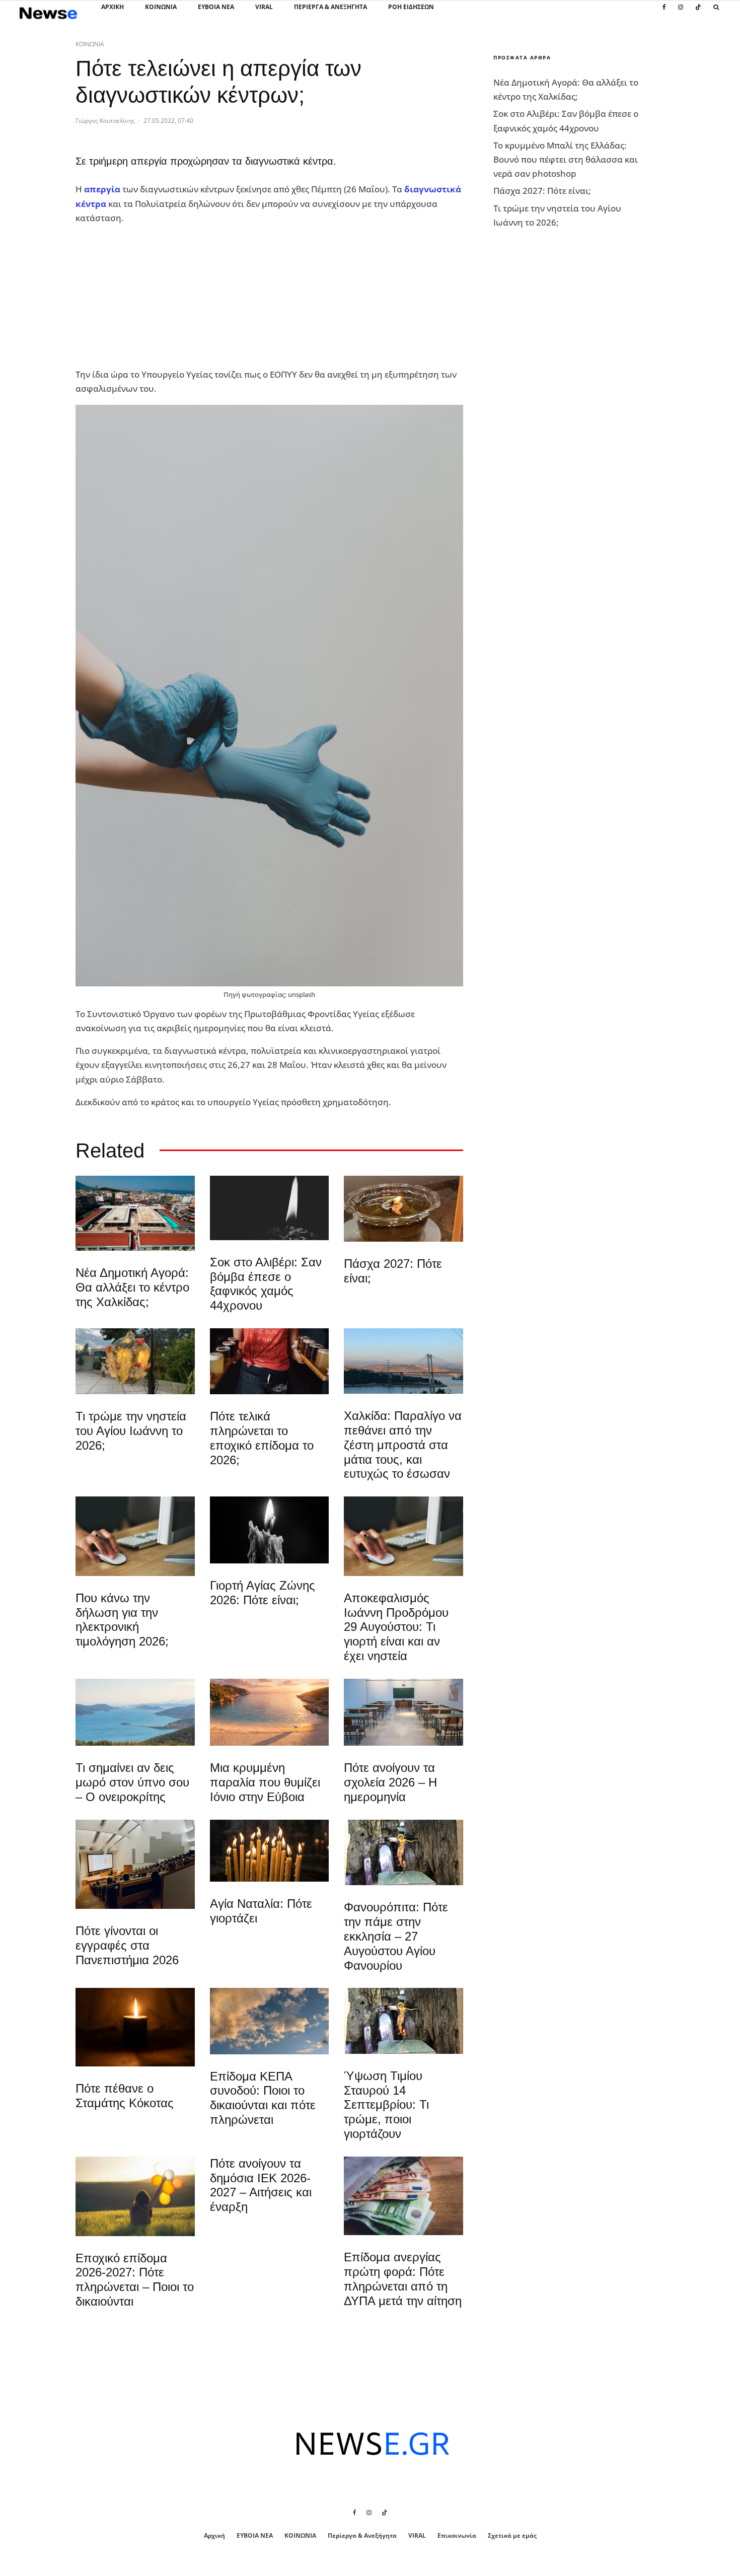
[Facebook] (664, 13)
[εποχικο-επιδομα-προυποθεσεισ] (270, 1361)
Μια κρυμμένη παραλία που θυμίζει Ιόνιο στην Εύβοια (265, 1782)
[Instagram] (681, 13)
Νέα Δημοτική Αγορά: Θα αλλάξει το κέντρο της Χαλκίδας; (132, 1287)
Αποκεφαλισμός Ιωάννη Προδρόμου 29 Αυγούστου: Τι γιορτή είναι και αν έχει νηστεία (396, 1627)
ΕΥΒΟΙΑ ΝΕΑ (216, 7)
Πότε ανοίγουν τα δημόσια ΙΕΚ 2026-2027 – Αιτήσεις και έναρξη (261, 2185)
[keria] (270, 1530)
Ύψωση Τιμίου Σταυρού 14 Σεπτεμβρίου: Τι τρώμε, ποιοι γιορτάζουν (386, 2105)
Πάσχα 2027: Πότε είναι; (393, 1271)
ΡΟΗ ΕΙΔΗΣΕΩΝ (411, 7)
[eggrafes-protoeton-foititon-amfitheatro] (135, 1864)
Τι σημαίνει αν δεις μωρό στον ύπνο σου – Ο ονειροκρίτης (132, 1782)
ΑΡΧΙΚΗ (113, 7)
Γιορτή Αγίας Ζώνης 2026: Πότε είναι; (263, 1593)
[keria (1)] (270, 1851)
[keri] (135, 2027)
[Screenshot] (270, 2021)
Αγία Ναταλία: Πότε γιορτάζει (261, 1911)
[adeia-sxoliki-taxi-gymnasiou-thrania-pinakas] (403, 1712)
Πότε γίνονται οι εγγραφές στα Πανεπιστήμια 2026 (127, 1945)
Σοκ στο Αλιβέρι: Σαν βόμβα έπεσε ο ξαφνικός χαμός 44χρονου (266, 1284)
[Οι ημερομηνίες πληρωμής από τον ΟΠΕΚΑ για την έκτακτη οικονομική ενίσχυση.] (403, 2196)
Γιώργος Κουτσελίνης (105, 121)
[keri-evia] (270, 1208)
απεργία (102, 189)
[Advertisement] (151, 297)
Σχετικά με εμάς (512, 2535)
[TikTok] (698, 13)
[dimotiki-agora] (135, 1213)
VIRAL (264, 7)
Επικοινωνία (457, 2535)
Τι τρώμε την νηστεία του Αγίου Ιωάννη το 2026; (131, 1431)
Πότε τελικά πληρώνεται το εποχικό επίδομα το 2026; (262, 1438)
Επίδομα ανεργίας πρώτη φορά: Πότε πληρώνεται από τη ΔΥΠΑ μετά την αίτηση (403, 2279)
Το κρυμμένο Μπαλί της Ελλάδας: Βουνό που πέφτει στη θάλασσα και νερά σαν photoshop (566, 159)
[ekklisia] (403, 1852)
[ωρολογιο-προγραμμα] (135, 1536)
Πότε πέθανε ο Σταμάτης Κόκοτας (125, 2096)
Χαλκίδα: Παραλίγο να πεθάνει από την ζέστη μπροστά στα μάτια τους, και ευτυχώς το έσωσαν (403, 1445)
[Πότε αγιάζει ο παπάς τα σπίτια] (403, 1209)
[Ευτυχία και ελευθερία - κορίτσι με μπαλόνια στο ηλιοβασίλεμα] (135, 2196)
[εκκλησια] (135, 1362)
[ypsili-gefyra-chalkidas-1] (403, 1361)
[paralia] (135, 1712)
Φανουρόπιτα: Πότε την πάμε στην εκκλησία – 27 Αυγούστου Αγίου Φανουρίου (396, 1936)
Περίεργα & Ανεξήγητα (330, 7)
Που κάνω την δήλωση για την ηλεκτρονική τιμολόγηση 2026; (122, 1620)
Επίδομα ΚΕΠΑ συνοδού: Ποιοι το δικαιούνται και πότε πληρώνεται (263, 2098)
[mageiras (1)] (270, 1712)
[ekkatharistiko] (403, 1536)
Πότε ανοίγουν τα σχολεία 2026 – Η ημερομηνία (390, 1782)
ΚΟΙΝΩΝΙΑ (161, 7)
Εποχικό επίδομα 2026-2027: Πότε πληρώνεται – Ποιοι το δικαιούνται (135, 2280)
